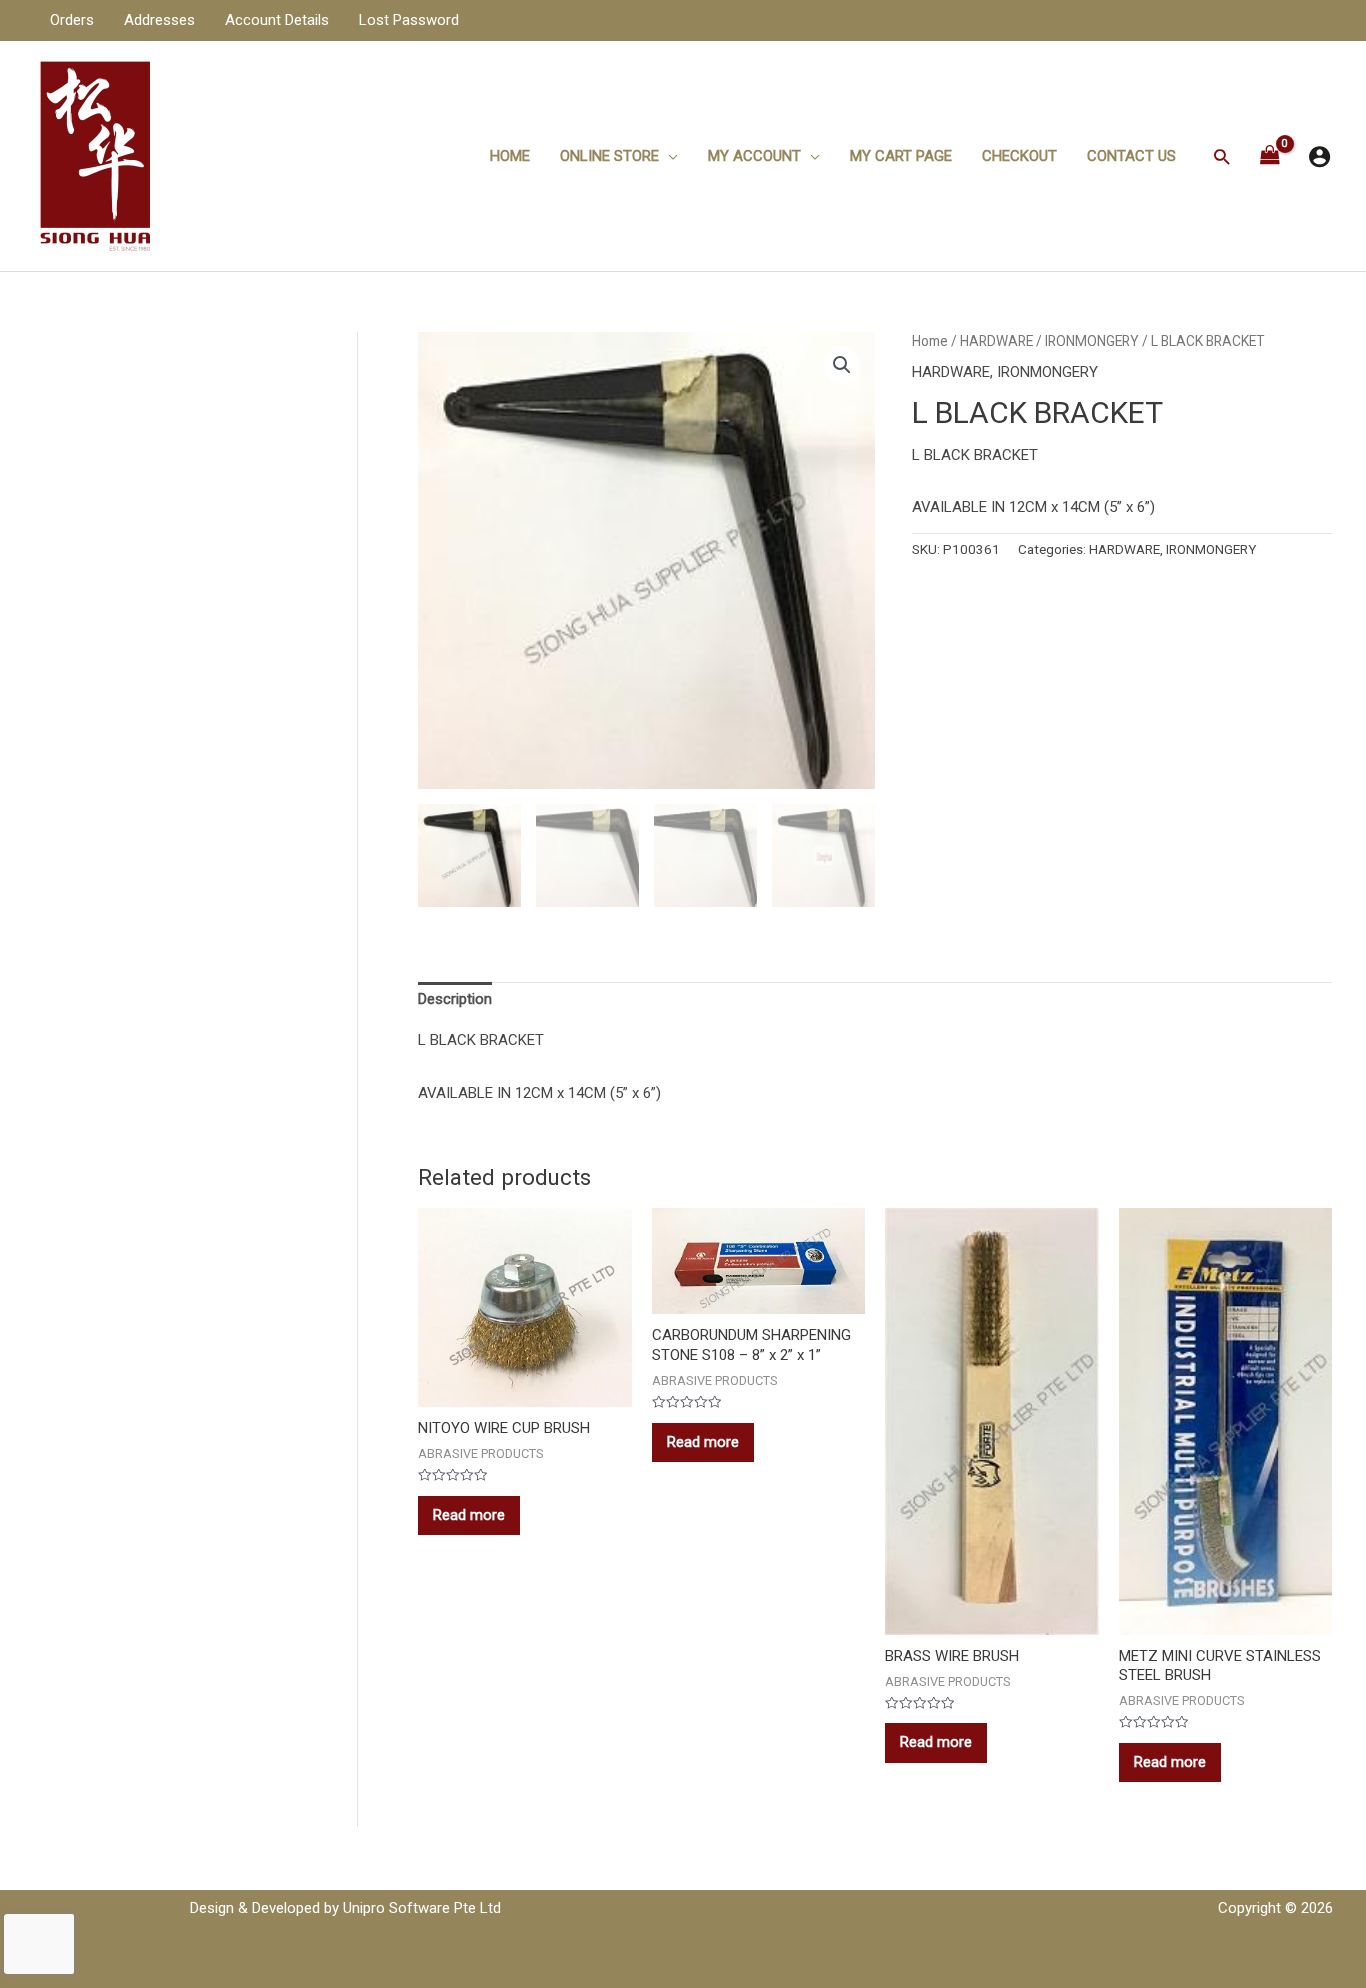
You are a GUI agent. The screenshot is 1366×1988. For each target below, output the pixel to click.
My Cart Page (901, 156)
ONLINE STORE (609, 156)
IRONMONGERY (1092, 341)
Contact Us (1131, 156)
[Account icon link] (1319, 156)
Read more (469, 1515)
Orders (72, 20)
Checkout (1019, 156)
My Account (754, 156)
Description (455, 999)
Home (510, 156)
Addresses (159, 20)
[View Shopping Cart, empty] (1270, 156)
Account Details (277, 20)
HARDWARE (996, 341)
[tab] (455, 999)
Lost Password (409, 20)
